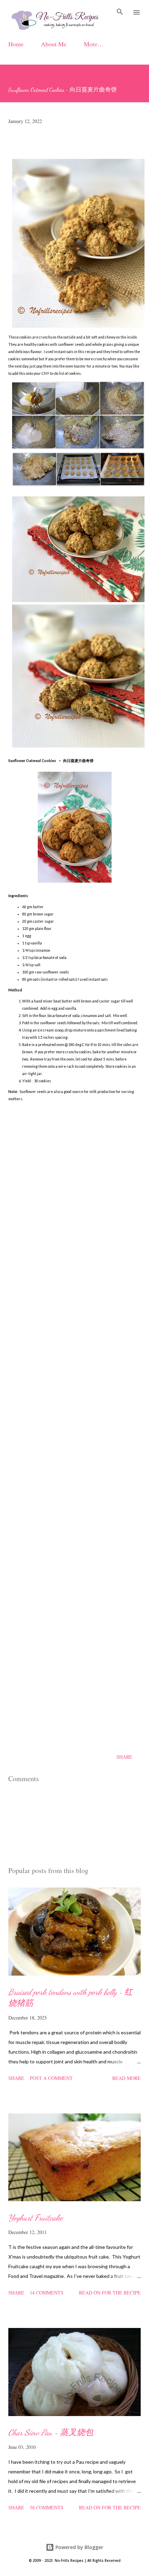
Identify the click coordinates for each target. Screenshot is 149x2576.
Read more (126, 2078)
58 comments (47, 2507)
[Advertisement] (74, 1443)
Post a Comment (51, 2078)
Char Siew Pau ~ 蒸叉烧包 (51, 2432)
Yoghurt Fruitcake (36, 2218)
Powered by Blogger (79, 2547)
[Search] (120, 12)
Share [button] (124, 1757)
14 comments (47, 2293)
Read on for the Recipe (110, 2293)
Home (16, 44)
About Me (54, 44)
